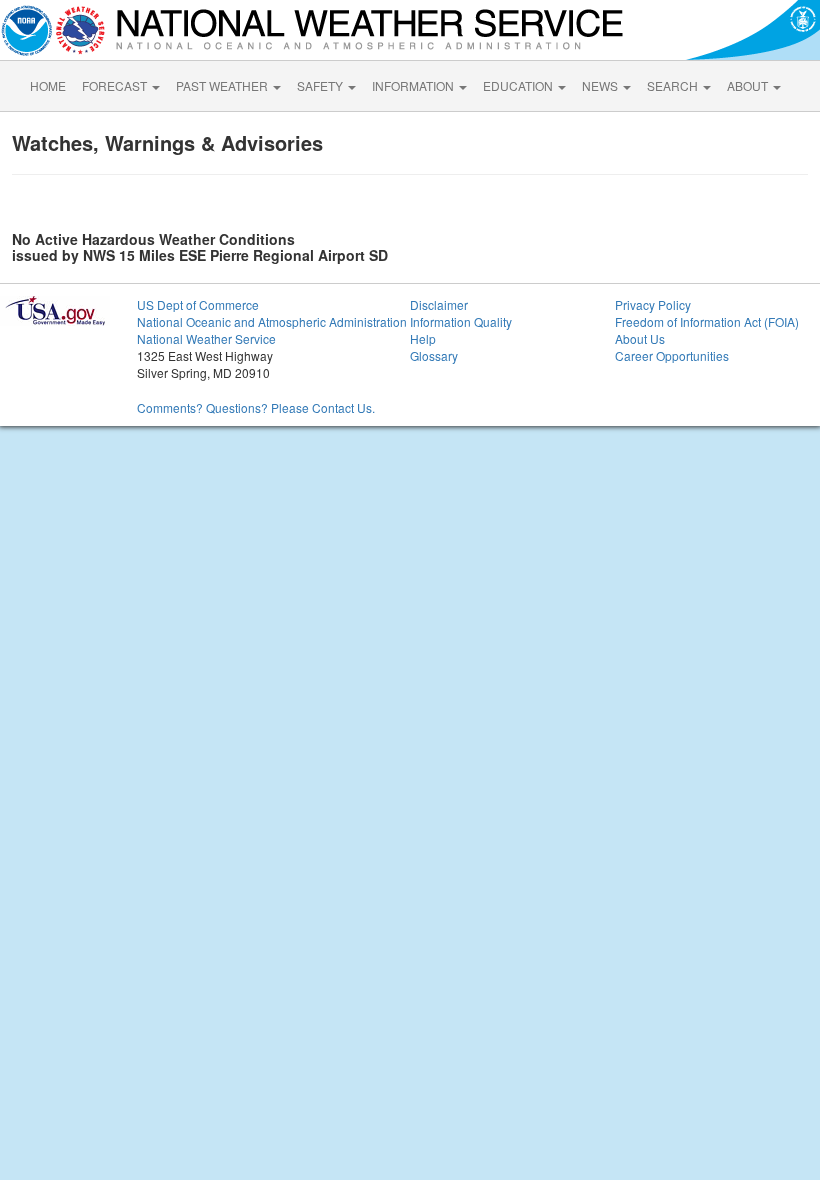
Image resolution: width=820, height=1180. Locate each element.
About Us (640, 338)
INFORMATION (414, 85)
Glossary (434, 355)
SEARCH (674, 85)
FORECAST (116, 85)
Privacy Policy (653, 304)
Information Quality (461, 321)
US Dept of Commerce (198, 304)
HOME (48, 85)
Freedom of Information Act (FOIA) (707, 321)
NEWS (601, 85)
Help (423, 338)
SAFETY (321, 85)
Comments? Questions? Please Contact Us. (256, 407)
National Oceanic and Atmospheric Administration (272, 321)
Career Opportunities (672, 355)
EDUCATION (519, 85)
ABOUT (749, 85)
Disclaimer (439, 304)
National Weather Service (206, 338)
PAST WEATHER (223, 85)
